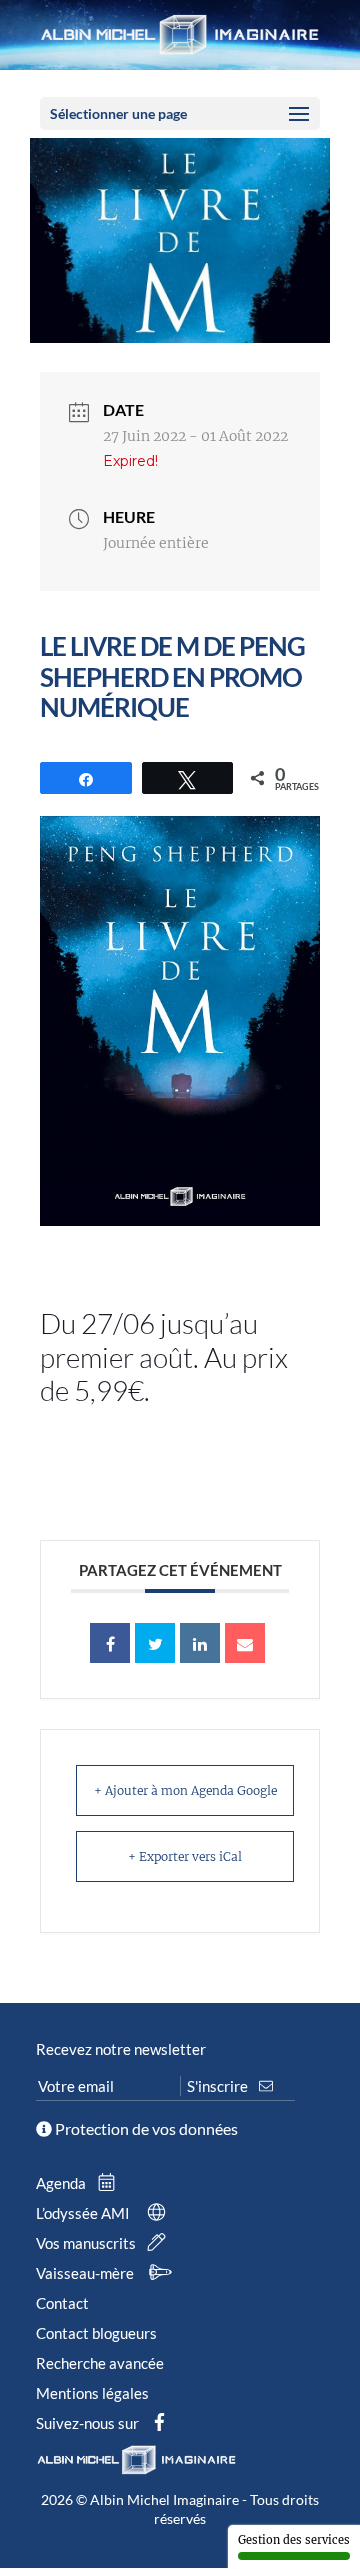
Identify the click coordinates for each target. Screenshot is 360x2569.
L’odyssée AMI (84, 2213)
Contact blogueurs (96, 2333)
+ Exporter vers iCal (185, 1856)
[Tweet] (155, 1643)
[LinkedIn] (200, 1643)
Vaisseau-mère (86, 2273)
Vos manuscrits (87, 2243)
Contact (62, 2303)
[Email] (245, 1643)
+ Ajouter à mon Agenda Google (185, 1790)
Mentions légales (92, 2393)
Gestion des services (294, 2540)
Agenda (62, 2183)
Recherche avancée (100, 2363)
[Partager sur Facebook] (110, 1643)
